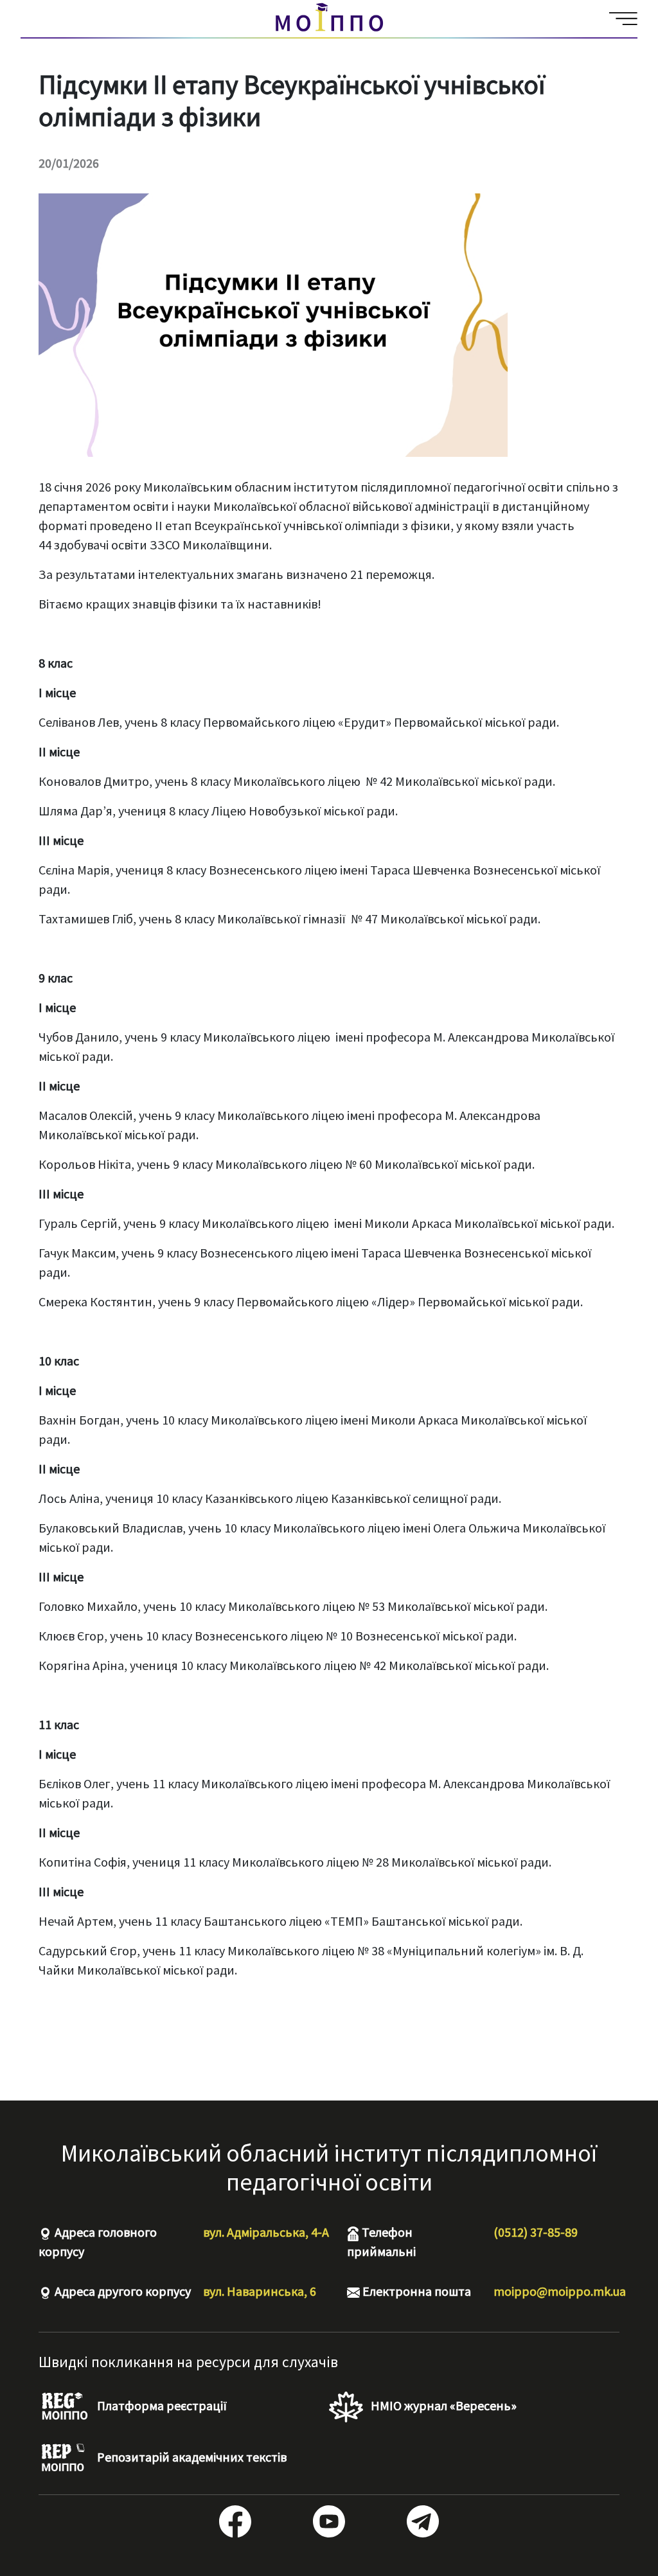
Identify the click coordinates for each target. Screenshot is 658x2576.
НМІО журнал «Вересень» (442, 2405)
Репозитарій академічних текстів (191, 2457)
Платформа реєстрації (161, 2405)
